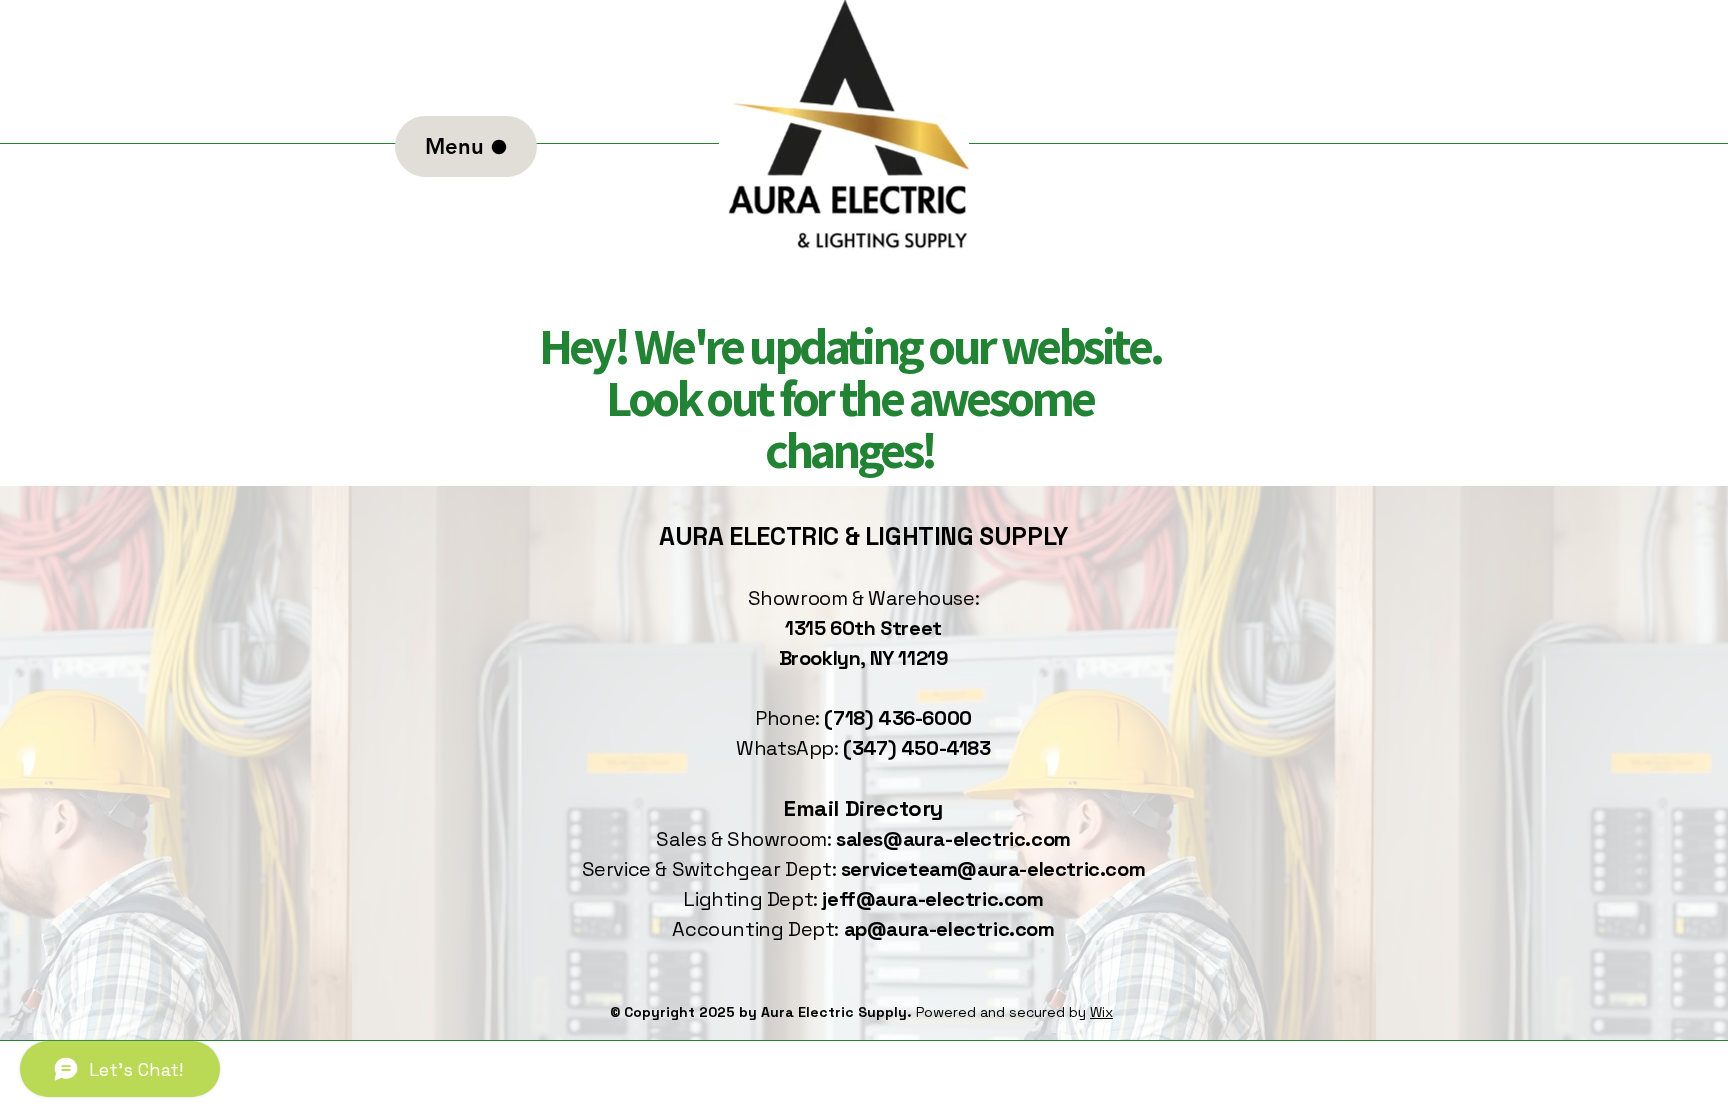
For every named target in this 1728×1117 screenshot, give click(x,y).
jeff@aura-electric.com (932, 899)
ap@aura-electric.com (949, 929)
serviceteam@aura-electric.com (993, 869)
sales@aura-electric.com (953, 839)
